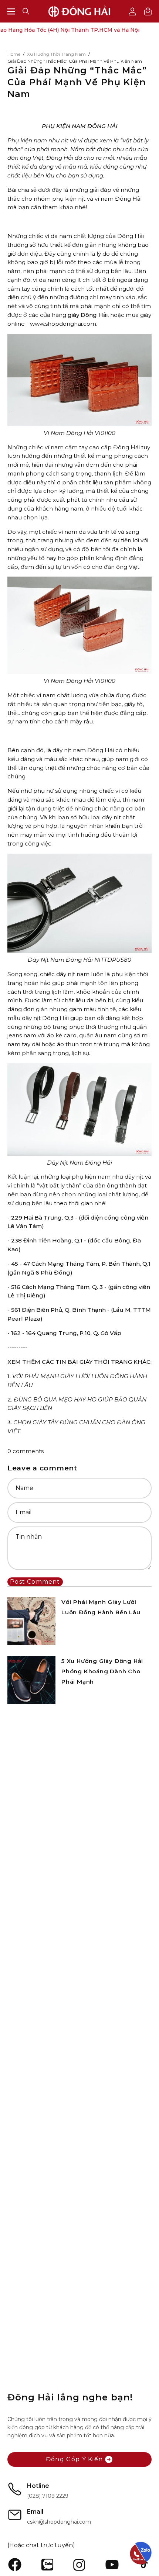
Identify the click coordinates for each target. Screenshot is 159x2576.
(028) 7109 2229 (48, 2496)
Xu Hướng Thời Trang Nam (56, 54)
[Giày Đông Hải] (79, 11)
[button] (26, 11)
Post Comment (35, 1582)
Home (14, 54)
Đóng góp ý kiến (74, 2459)
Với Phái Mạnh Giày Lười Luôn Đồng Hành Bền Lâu (101, 1607)
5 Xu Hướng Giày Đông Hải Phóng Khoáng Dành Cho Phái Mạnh (102, 1671)
